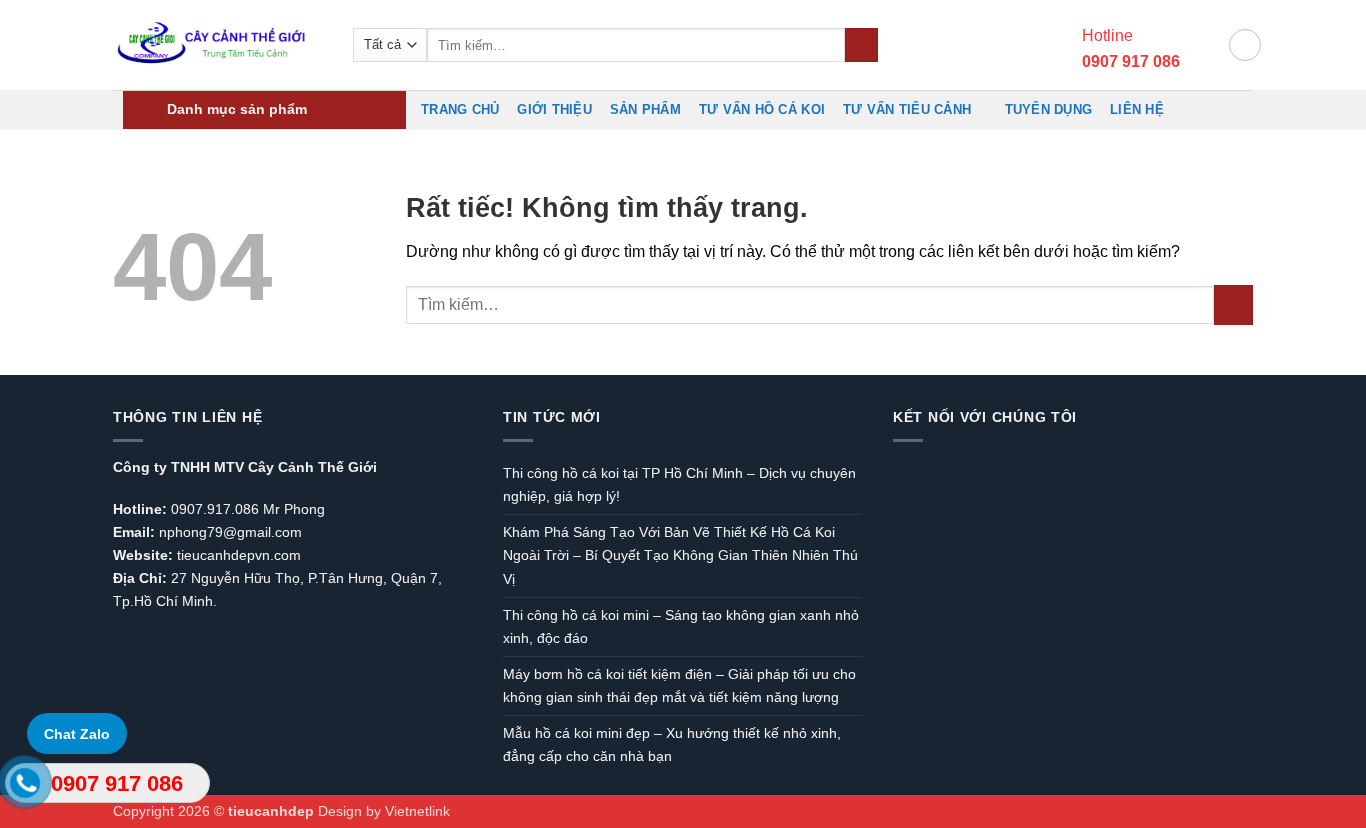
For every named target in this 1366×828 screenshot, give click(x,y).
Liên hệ (1137, 109)
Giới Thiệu (554, 109)
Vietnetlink (417, 811)
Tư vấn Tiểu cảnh (907, 109)
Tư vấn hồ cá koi (762, 109)
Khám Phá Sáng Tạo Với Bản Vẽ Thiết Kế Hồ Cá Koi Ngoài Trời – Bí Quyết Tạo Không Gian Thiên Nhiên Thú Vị (680, 555)
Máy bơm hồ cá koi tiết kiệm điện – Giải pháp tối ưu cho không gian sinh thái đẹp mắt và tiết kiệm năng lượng (679, 685)
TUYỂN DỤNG (1049, 109)
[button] (1204, 45)
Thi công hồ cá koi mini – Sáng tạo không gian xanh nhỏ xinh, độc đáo (681, 626)
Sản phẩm (645, 109)
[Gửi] (861, 45)
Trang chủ (460, 109)
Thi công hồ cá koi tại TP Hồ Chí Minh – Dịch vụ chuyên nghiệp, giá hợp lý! (679, 484)
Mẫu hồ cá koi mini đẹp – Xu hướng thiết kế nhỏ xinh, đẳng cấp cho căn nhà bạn (672, 744)
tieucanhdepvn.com (239, 555)
